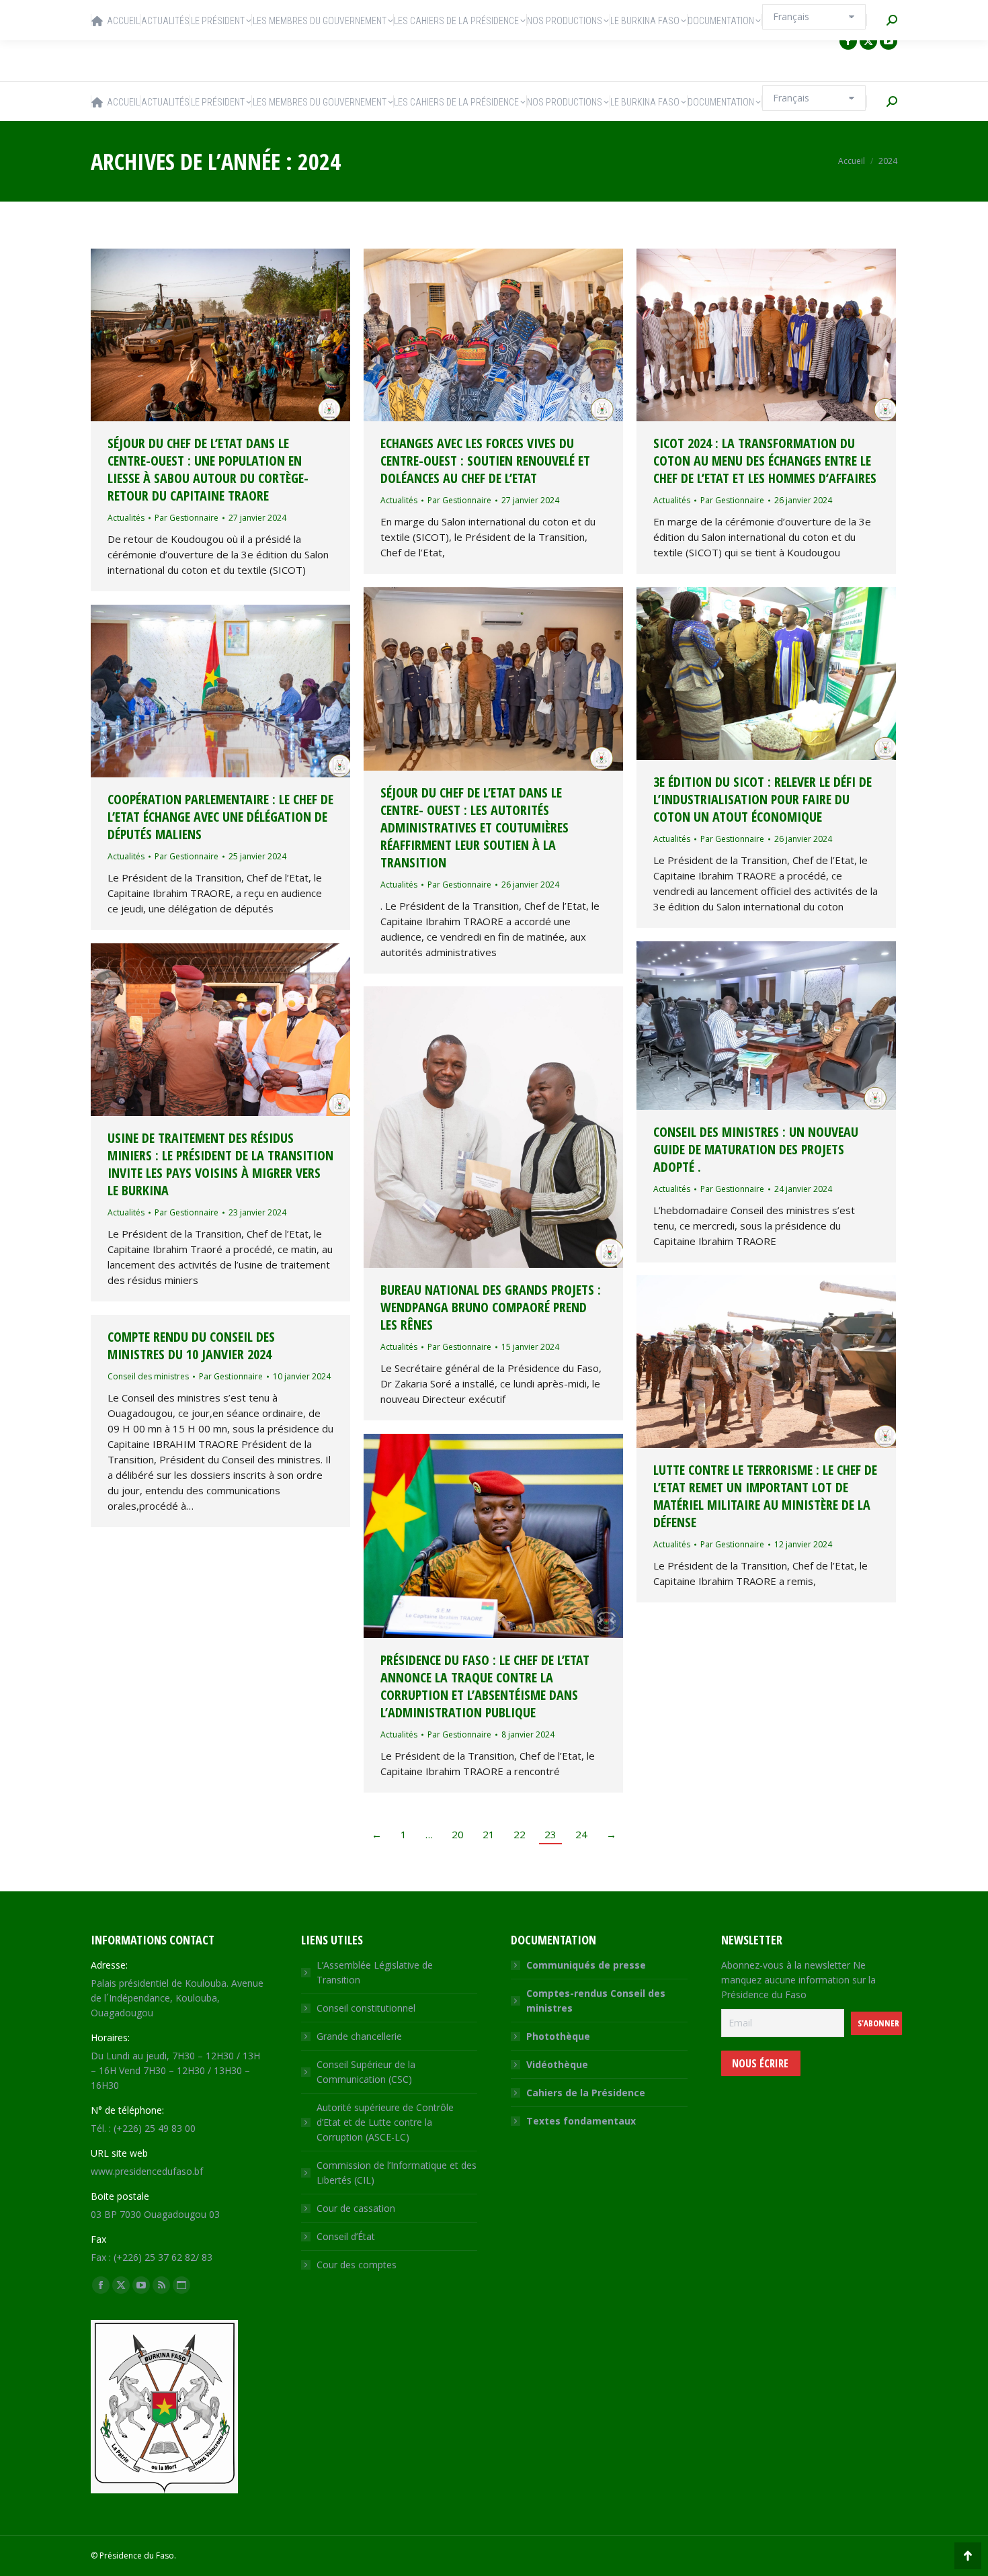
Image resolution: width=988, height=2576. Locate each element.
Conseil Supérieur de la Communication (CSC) (366, 2072)
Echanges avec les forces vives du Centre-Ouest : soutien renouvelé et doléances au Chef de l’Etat (485, 461)
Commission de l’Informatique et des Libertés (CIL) (397, 2173)
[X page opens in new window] (868, 41)
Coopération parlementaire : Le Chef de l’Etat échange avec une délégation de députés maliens (220, 817)
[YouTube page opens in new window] (889, 41)
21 (489, 1834)
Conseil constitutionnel (366, 2008)
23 (550, 1834)
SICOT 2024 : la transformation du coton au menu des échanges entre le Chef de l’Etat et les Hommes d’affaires (765, 461)
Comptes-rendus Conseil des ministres (596, 2001)
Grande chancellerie (359, 2036)
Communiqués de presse (586, 1965)
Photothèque (558, 2036)
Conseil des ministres (148, 1376)
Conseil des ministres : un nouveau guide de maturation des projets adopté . (756, 1149)
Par (187, 518)
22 (520, 1834)
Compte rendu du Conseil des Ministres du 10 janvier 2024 (191, 1345)
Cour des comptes (357, 2265)
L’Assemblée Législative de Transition (375, 1972)
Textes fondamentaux (581, 2121)
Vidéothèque (557, 2064)
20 (458, 1834)
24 (581, 1834)
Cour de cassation (356, 2208)
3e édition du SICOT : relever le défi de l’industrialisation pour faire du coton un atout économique (763, 799)
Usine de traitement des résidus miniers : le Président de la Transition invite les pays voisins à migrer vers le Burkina (220, 1164)
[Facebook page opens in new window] (848, 41)
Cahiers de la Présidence (586, 2093)
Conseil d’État (346, 2236)
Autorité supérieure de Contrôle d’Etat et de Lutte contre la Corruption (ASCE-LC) (385, 2122)
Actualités (126, 518)
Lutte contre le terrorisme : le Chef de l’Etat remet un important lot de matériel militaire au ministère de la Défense (765, 1496)
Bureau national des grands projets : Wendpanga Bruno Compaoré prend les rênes (491, 1307)
